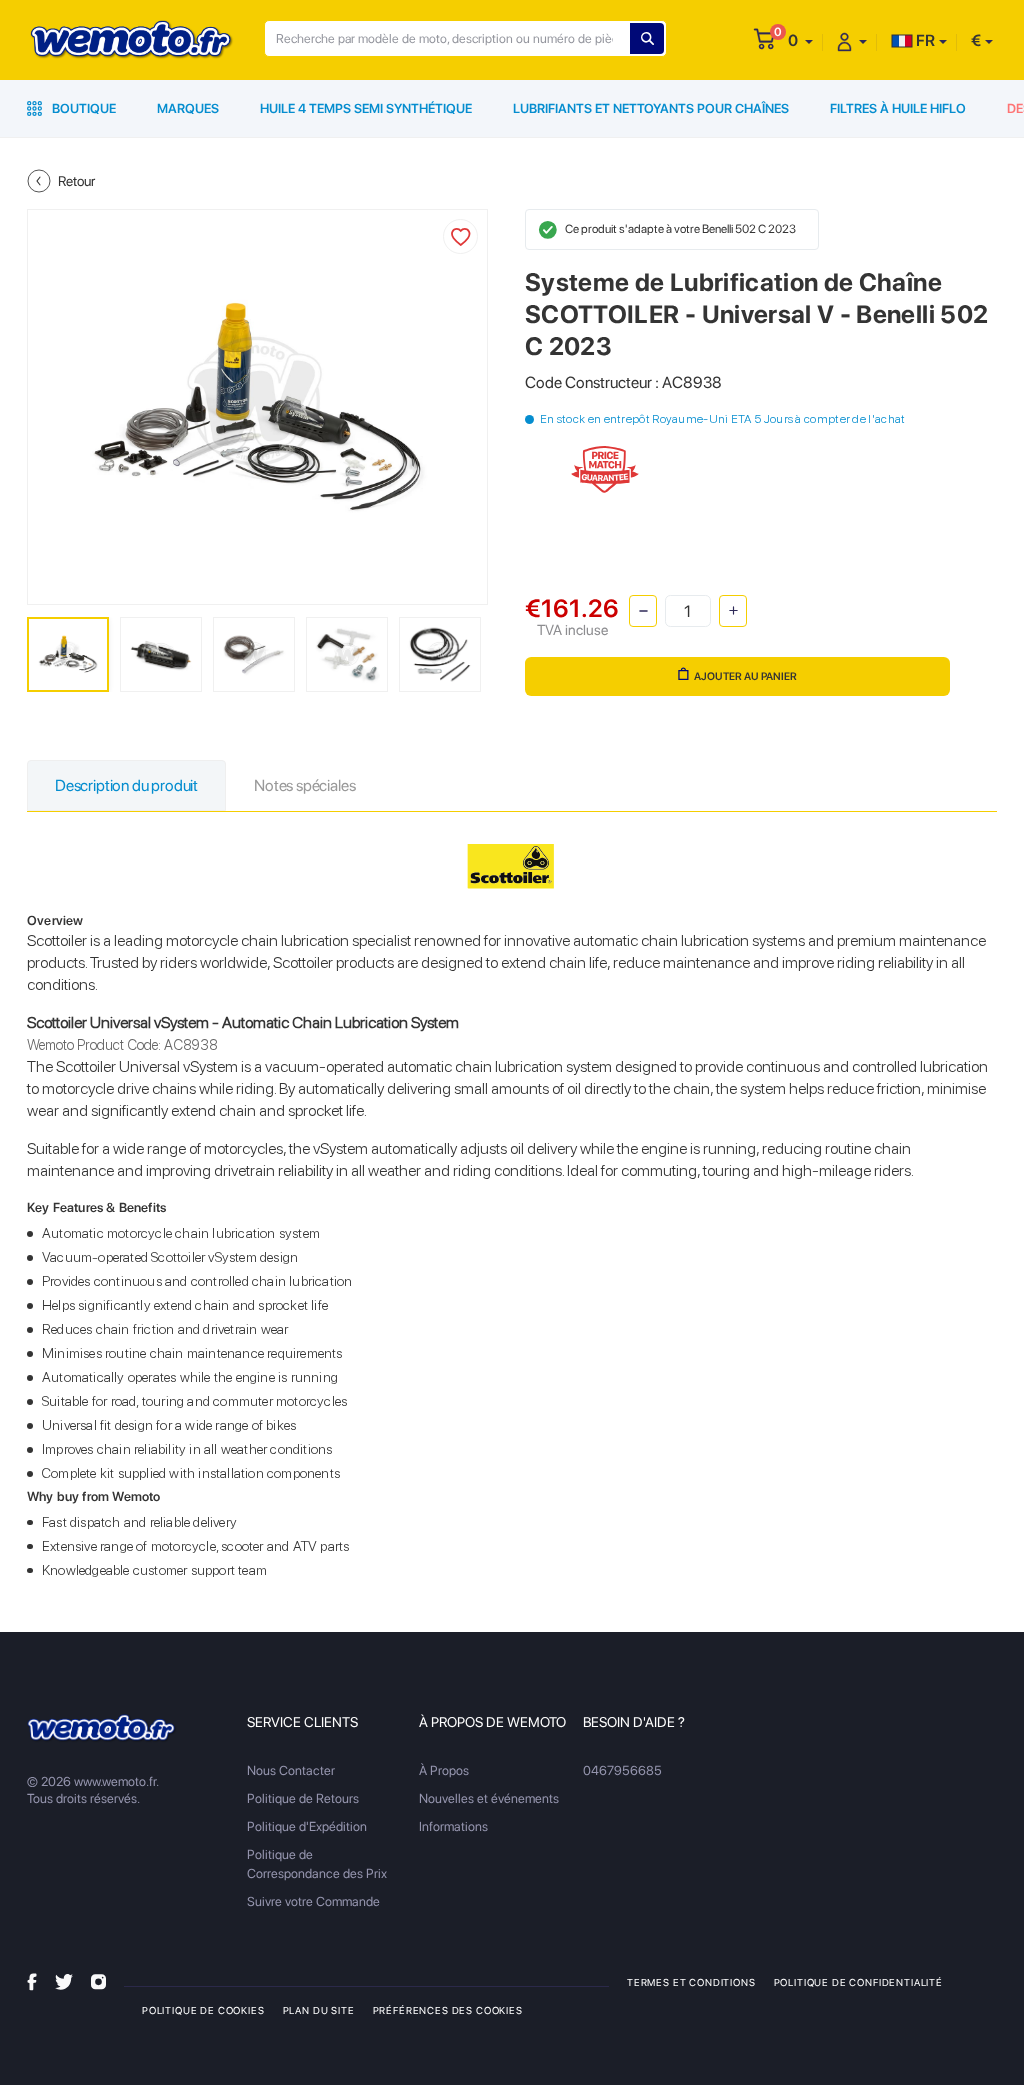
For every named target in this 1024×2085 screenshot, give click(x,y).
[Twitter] (64, 1981)
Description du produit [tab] (126, 785)
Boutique (82, 108)
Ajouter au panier (745, 676)
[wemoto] (102, 1729)
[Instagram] (98, 1981)
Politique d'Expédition (307, 1826)
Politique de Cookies (203, 2010)
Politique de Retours (303, 1798)
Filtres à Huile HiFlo (898, 108)
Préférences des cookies (448, 2010)
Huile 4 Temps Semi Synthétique (366, 108)
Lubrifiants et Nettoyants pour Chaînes (651, 108)
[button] (800, 40)
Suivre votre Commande (313, 1901)
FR (924, 40)
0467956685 (622, 1770)
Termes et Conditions (691, 1982)
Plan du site (319, 2010)
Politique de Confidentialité (858, 1982)
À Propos (444, 1770)
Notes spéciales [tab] (304, 785)
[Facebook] (32, 1981)
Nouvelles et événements (489, 1798)
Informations (453, 1826)
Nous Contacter (291, 1770)
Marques (188, 108)
